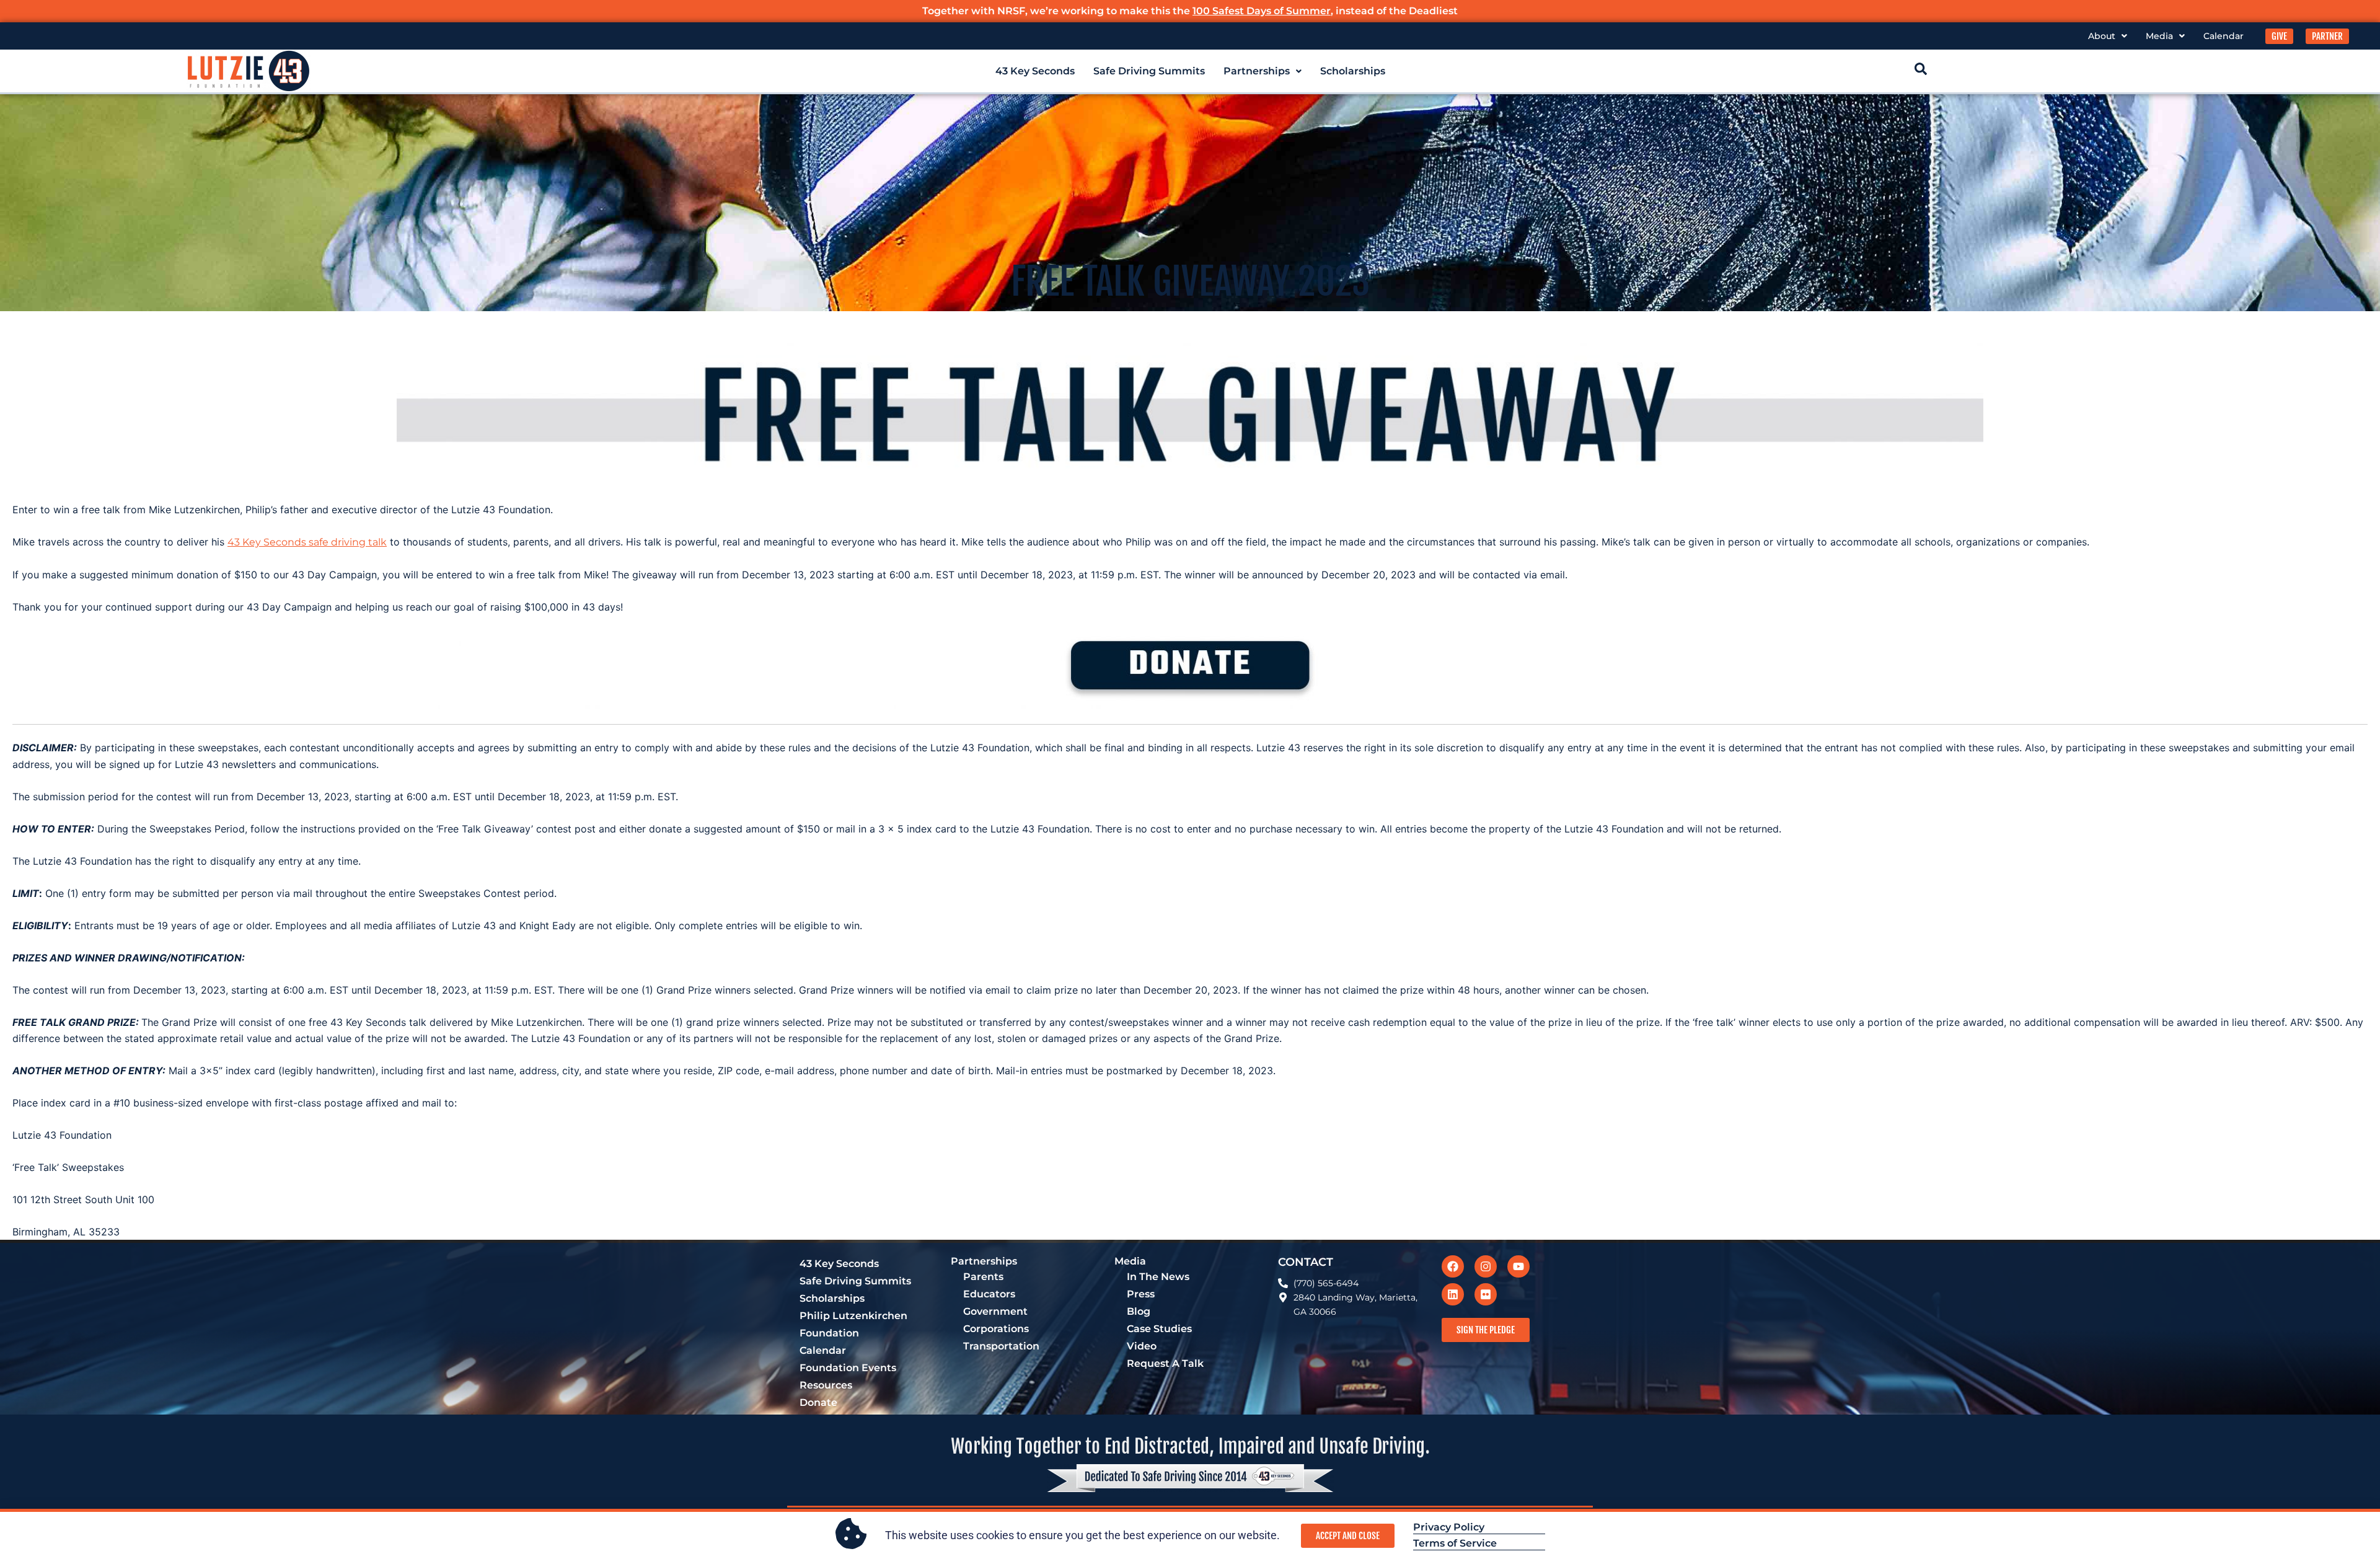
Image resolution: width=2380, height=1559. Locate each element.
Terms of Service (1455, 1543)
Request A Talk (1165, 1363)
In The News (1158, 1277)
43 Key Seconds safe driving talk (307, 542)
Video (1142, 1346)
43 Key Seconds (1035, 71)
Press (1141, 1294)
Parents (983, 1277)
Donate (818, 1402)
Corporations (996, 1329)
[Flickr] (1486, 1294)
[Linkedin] (1453, 1294)
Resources (826, 1385)
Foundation (829, 1333)
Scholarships (1353, 71)
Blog (1139, 1311)
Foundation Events (848, 1368)
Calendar (2224, 36)
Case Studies (1159, 1329)
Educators (989, 1294)
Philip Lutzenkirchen (853, 1316)
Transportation (1001, 1346)
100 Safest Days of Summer (1262, 11)
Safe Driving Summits (1149, 71)
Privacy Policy (1449, 1527)
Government (995, 1311)
